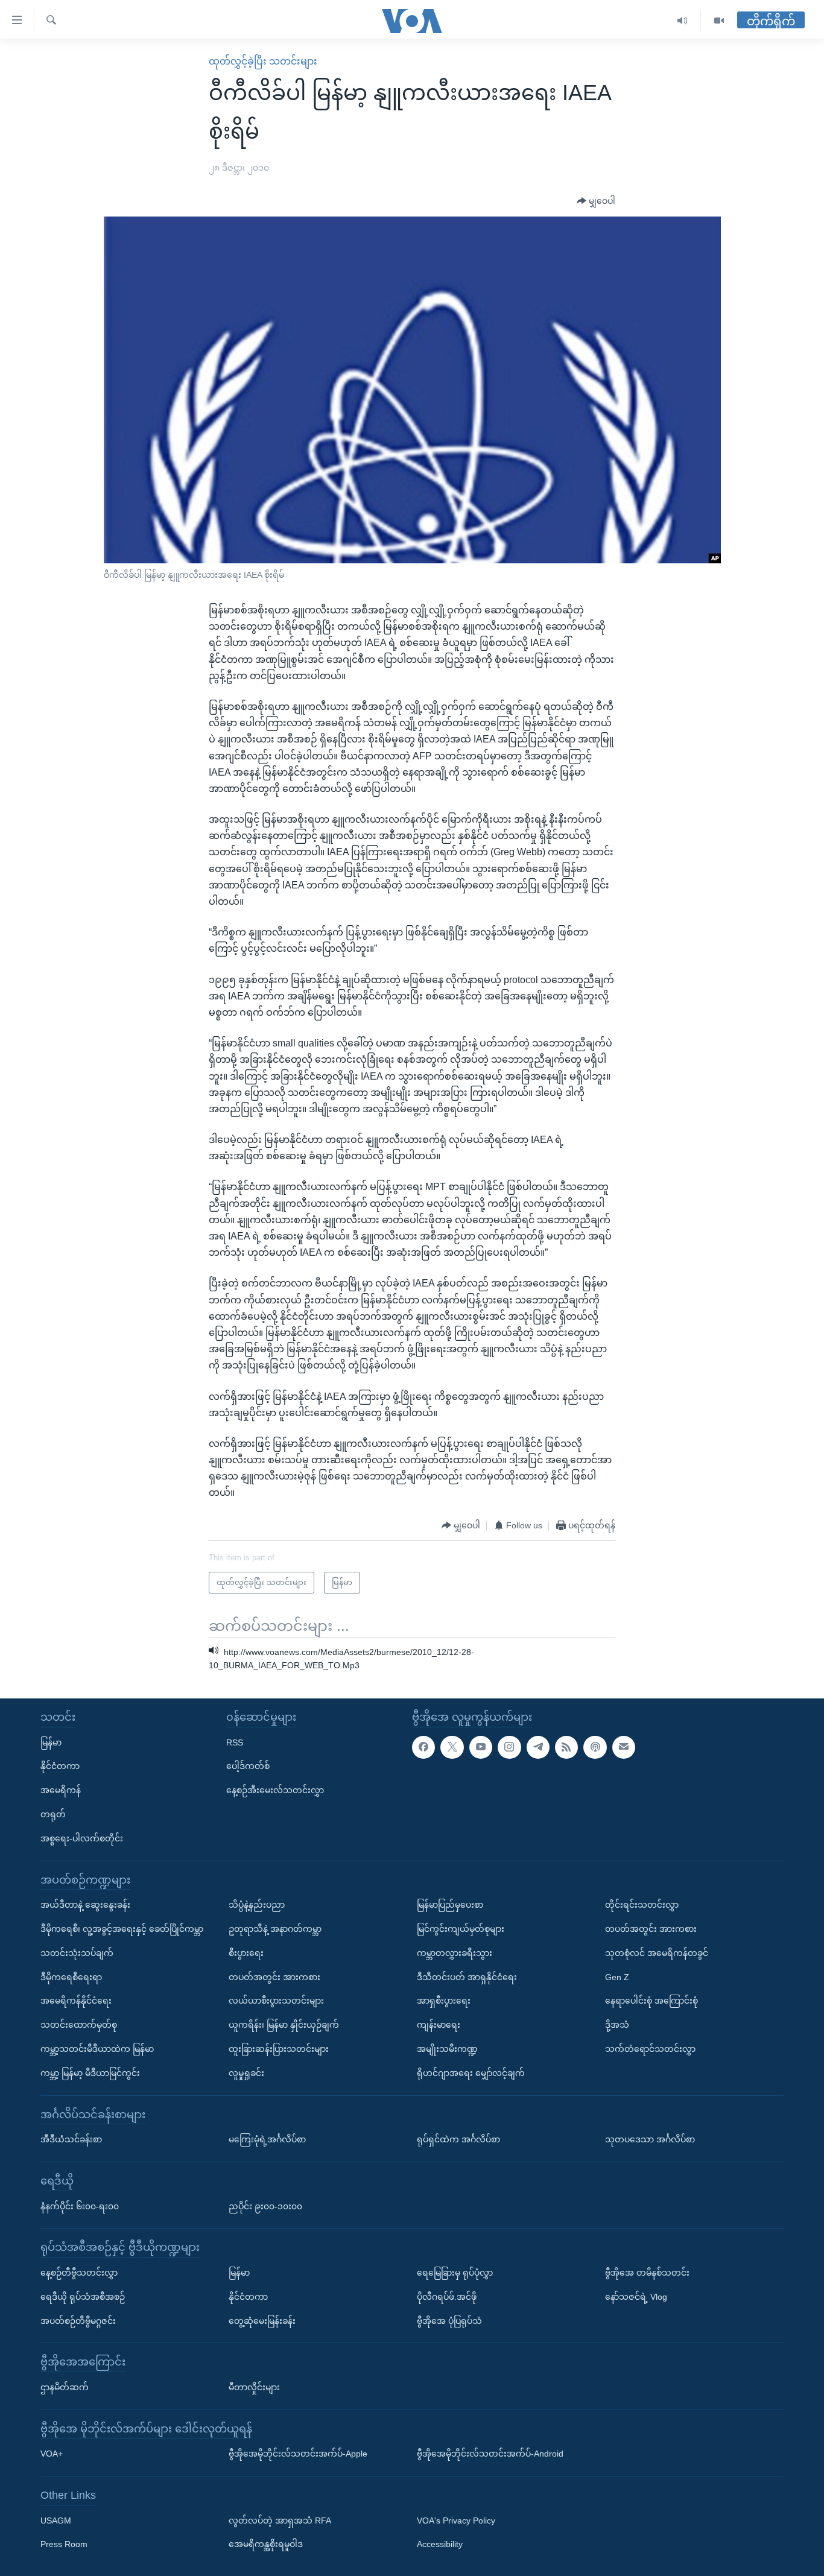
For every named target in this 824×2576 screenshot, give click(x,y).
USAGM (56, 2521)
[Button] (596, 201)
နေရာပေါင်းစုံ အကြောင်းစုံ (651, 2001)
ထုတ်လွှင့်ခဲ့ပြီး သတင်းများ (263, 61)
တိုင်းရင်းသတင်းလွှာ (642, 1905)
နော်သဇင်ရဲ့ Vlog (636, 2297)
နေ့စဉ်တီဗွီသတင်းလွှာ (79, 2273)
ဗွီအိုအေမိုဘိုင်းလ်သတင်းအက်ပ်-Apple (298, 2454)
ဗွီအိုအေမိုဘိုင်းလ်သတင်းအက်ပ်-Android (490, 2454)
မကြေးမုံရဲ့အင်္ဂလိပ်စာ (267, 2139)
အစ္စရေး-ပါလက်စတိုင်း (82, 1838)
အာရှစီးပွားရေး (444, 2001)
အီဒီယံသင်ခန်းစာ (71, 2139)
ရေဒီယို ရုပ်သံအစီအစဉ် (83, 2297)
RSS (235, 1742)
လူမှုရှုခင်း (246, 2073)
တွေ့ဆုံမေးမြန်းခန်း (262, 2321)
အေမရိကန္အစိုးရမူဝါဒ (266, 2545)
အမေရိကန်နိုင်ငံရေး (76, 2001)
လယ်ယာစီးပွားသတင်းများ (276, 2001)
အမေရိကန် (61, 1790)
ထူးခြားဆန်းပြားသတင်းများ (279, 2049)
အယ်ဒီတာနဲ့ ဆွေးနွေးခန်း (85, 1905)
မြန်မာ (51, 1742)
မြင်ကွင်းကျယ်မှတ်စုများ (461, 1929)
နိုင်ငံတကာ (60, 1767)
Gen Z (617, 1977)
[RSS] (566, 1747)
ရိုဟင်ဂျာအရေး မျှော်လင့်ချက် (471, 2073)
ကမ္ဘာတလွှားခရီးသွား (455, 1953)
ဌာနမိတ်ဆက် (65, 2387)
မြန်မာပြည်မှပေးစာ (450, 1905)
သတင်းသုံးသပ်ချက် (77, 1953)
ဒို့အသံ (617, 2025)
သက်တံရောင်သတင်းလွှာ (650, 2049)
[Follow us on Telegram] (538, 1747)
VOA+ (52, 2454)
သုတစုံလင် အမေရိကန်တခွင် (657, 1953)
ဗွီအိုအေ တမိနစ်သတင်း (647, 2273)
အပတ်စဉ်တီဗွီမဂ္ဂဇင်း (78, 2321)
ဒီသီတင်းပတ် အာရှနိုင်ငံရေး (467, 1977)
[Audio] (683, 21)
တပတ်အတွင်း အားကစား (274, 1977)
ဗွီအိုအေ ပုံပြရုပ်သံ (449, 2321)
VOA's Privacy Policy (456, 2521)
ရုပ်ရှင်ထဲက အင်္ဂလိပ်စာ (458, 2139)
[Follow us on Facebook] (423, 1747)
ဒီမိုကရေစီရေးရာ (71, 1977)
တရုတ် (53, 1814)
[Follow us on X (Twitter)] (452, 1747)
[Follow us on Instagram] (509, 1747)
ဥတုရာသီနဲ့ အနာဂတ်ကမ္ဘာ (275, 1929)
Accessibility (440, 2545)
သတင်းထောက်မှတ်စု (79, 2025)
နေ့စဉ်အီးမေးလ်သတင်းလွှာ (275, 1790)
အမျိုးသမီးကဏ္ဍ (447, 2049)
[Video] (719, 21)
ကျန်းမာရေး (439, 2025)
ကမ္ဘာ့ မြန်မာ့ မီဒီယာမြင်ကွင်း (90, 2073)
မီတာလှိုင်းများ (254, 2387)
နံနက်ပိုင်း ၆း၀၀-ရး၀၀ (80, 2206)
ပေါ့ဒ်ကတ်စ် (248, 1767)
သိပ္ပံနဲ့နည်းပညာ (257, 1905)
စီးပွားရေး (246, 1953)
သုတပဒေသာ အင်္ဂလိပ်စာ (650, 2139)
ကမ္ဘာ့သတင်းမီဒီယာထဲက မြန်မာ (97, 2049)
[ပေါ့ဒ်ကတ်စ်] (595, 1747)
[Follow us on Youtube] (481, 1747)
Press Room (64, 2545)
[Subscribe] (624, 1747)
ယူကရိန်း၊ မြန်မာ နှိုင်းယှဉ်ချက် (284, 2025)
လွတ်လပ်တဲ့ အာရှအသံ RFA (280, 2521)
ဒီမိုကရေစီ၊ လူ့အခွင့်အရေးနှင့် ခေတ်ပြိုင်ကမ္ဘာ (122, 1929)
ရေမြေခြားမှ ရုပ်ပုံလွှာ (455, 2273)
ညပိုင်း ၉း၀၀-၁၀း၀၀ (265, 2206)
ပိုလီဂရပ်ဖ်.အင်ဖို (447, 2297)
